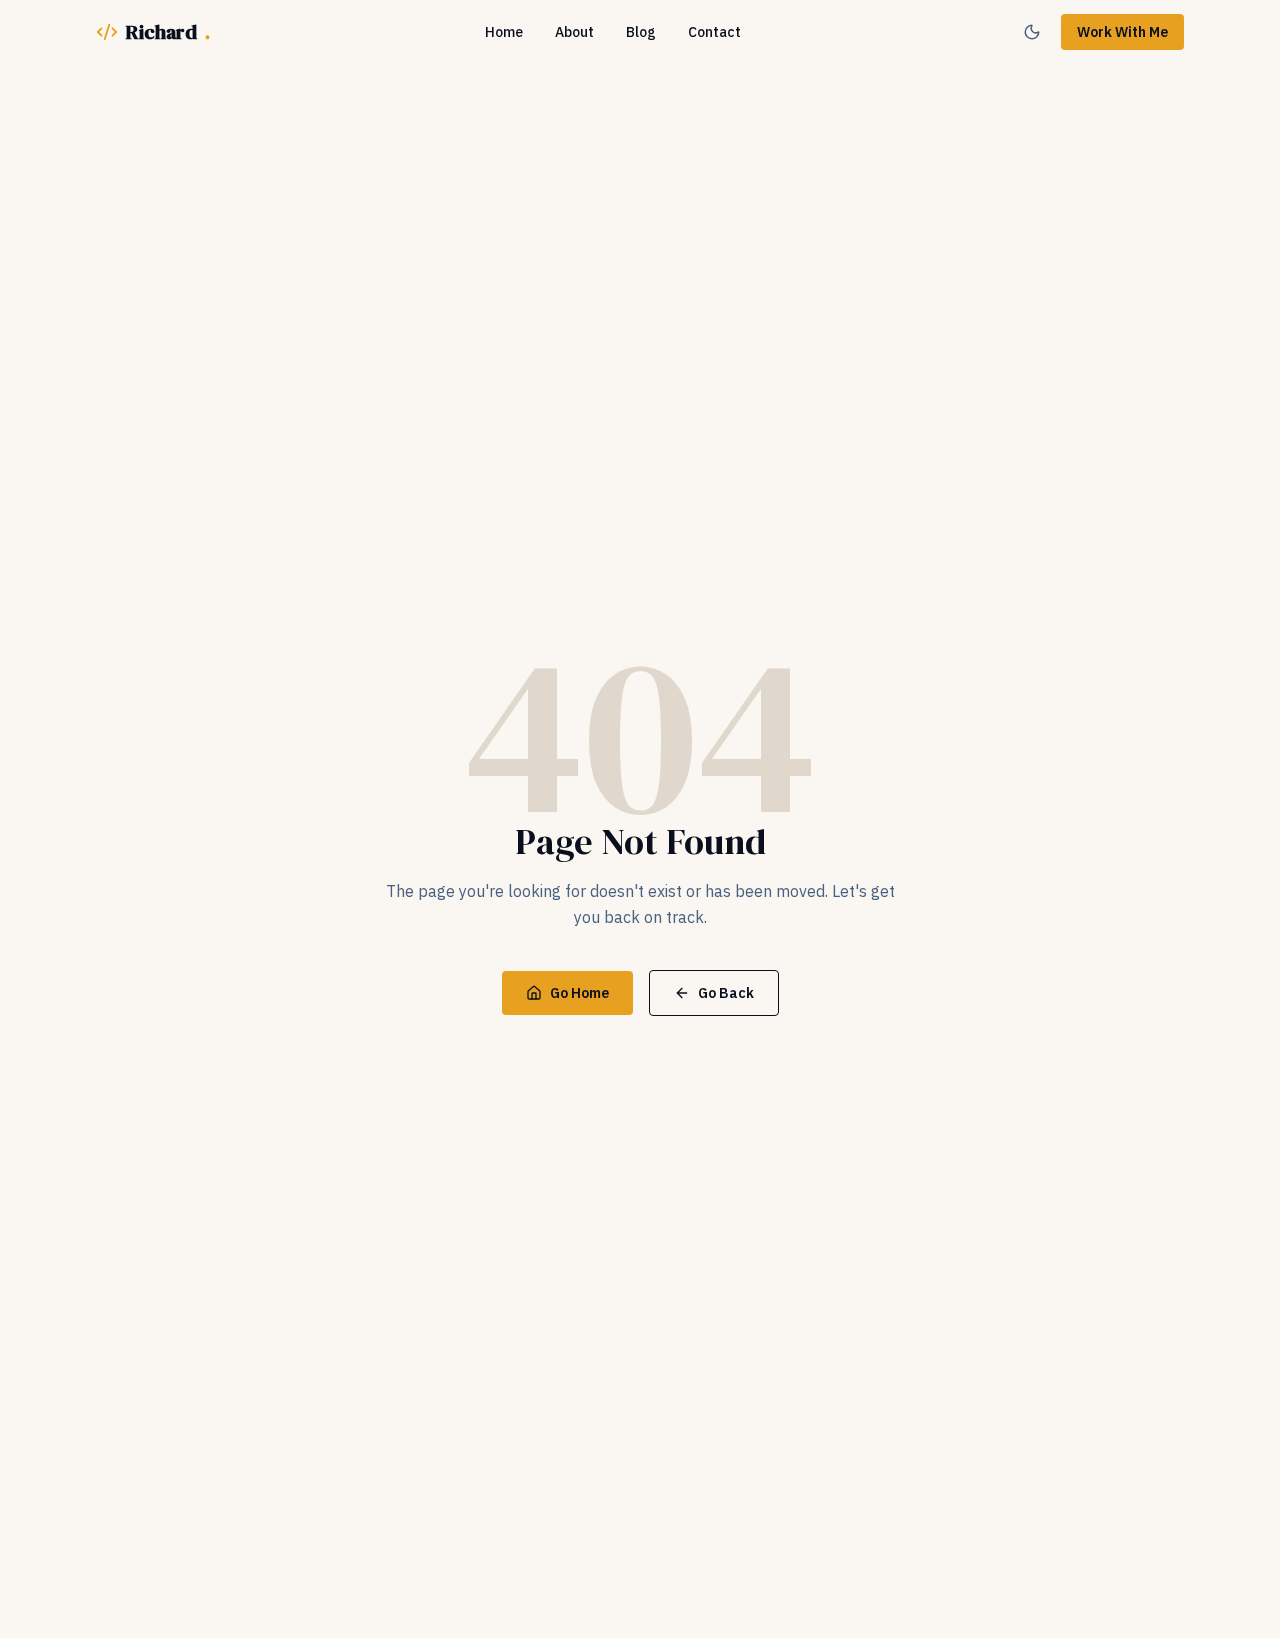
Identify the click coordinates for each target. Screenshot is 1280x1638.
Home (504, 32)
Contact (714, 32)
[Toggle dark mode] (1032, 32)
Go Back (726, 993)
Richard (168, 32)
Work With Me (1122, 32)
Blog (641, 32)
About (574, 32)
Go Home (579, 993)
